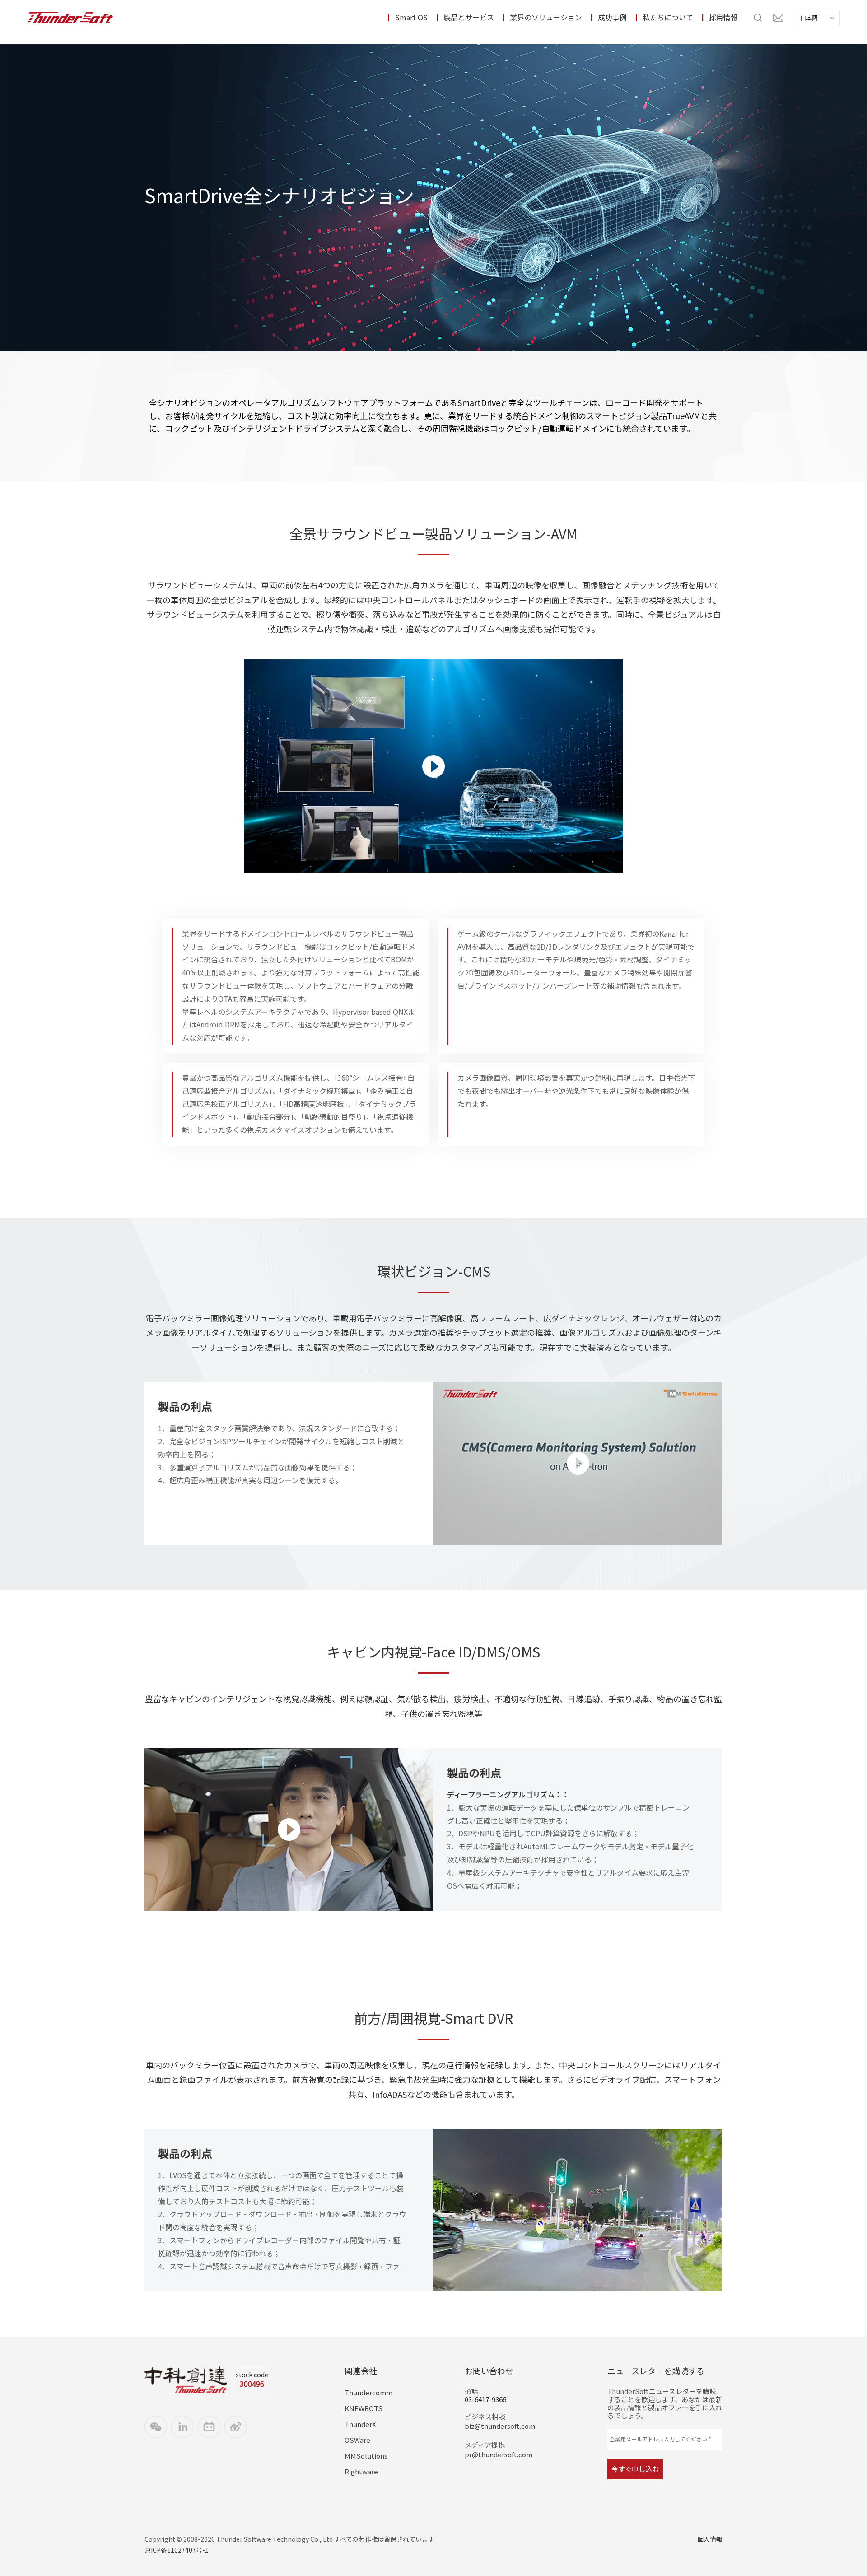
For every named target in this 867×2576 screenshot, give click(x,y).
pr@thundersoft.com (499, 2455)
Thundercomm (368, 2393)
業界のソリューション (546, 18)
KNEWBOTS (364, 2408)
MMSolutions (366, 2456)
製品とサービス (469, 18)
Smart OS (411, 18)
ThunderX (360, 2424)
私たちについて (668, 18)
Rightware (361, 2472)
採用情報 (723, 18)
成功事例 (612, 18)
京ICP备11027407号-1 (177, 2550)
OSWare (357, 2440)
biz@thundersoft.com (500, 2426)
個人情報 (710, 2539)
